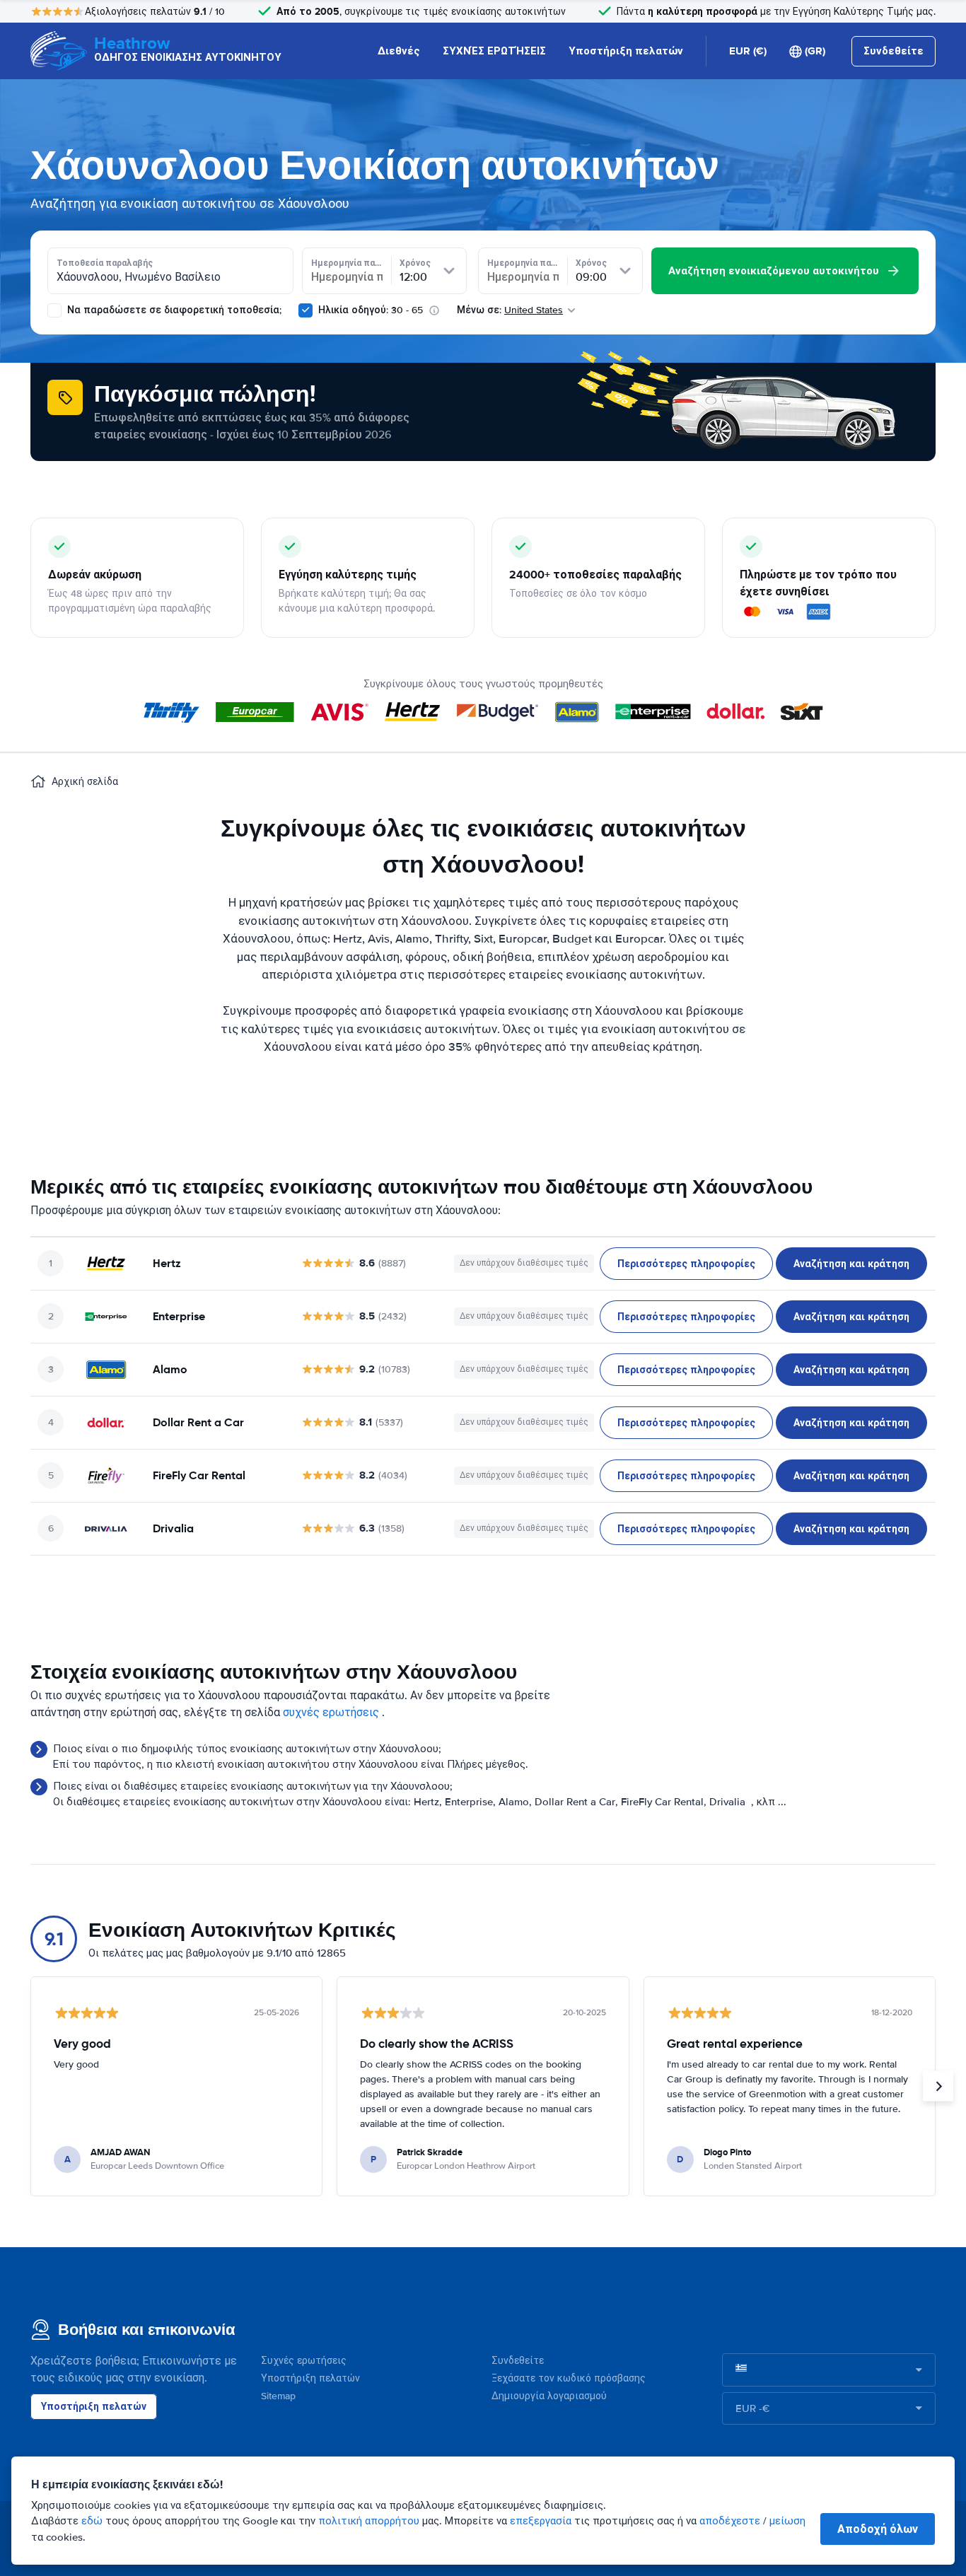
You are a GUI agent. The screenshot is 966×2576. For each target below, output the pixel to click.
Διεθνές (399, 51)
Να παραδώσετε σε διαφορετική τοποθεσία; (173, 310)
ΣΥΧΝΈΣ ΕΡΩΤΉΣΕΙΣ (494, 51)
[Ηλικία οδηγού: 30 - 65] (305, 310)
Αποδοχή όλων (878, 2529)
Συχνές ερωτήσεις (304, 2361)
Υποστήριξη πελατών (626, 51)
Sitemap (278, 2396)
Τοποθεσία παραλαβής (105, 263)
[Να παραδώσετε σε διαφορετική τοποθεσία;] (54, 310)
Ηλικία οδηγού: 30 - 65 (371, 310)
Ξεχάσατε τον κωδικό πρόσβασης (569, 2378)
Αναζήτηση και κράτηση (851, 1264)
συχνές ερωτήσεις (331, 1713)
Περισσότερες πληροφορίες (686, 1264)
